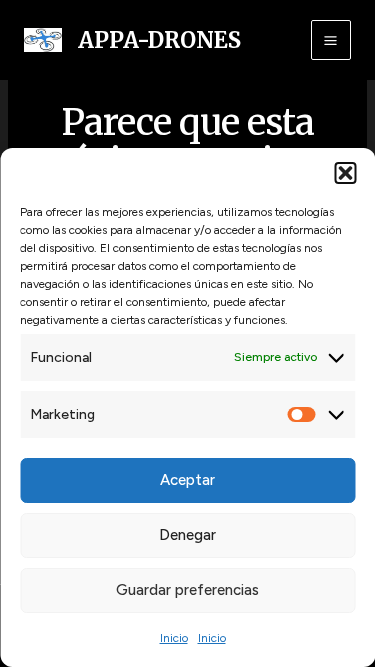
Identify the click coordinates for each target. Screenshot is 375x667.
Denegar (187, 535)
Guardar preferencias (187, 590)
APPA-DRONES (159, 40)
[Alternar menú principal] (331, 40)
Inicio (174, 638)
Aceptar (187, 480)
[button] (345, 173)
